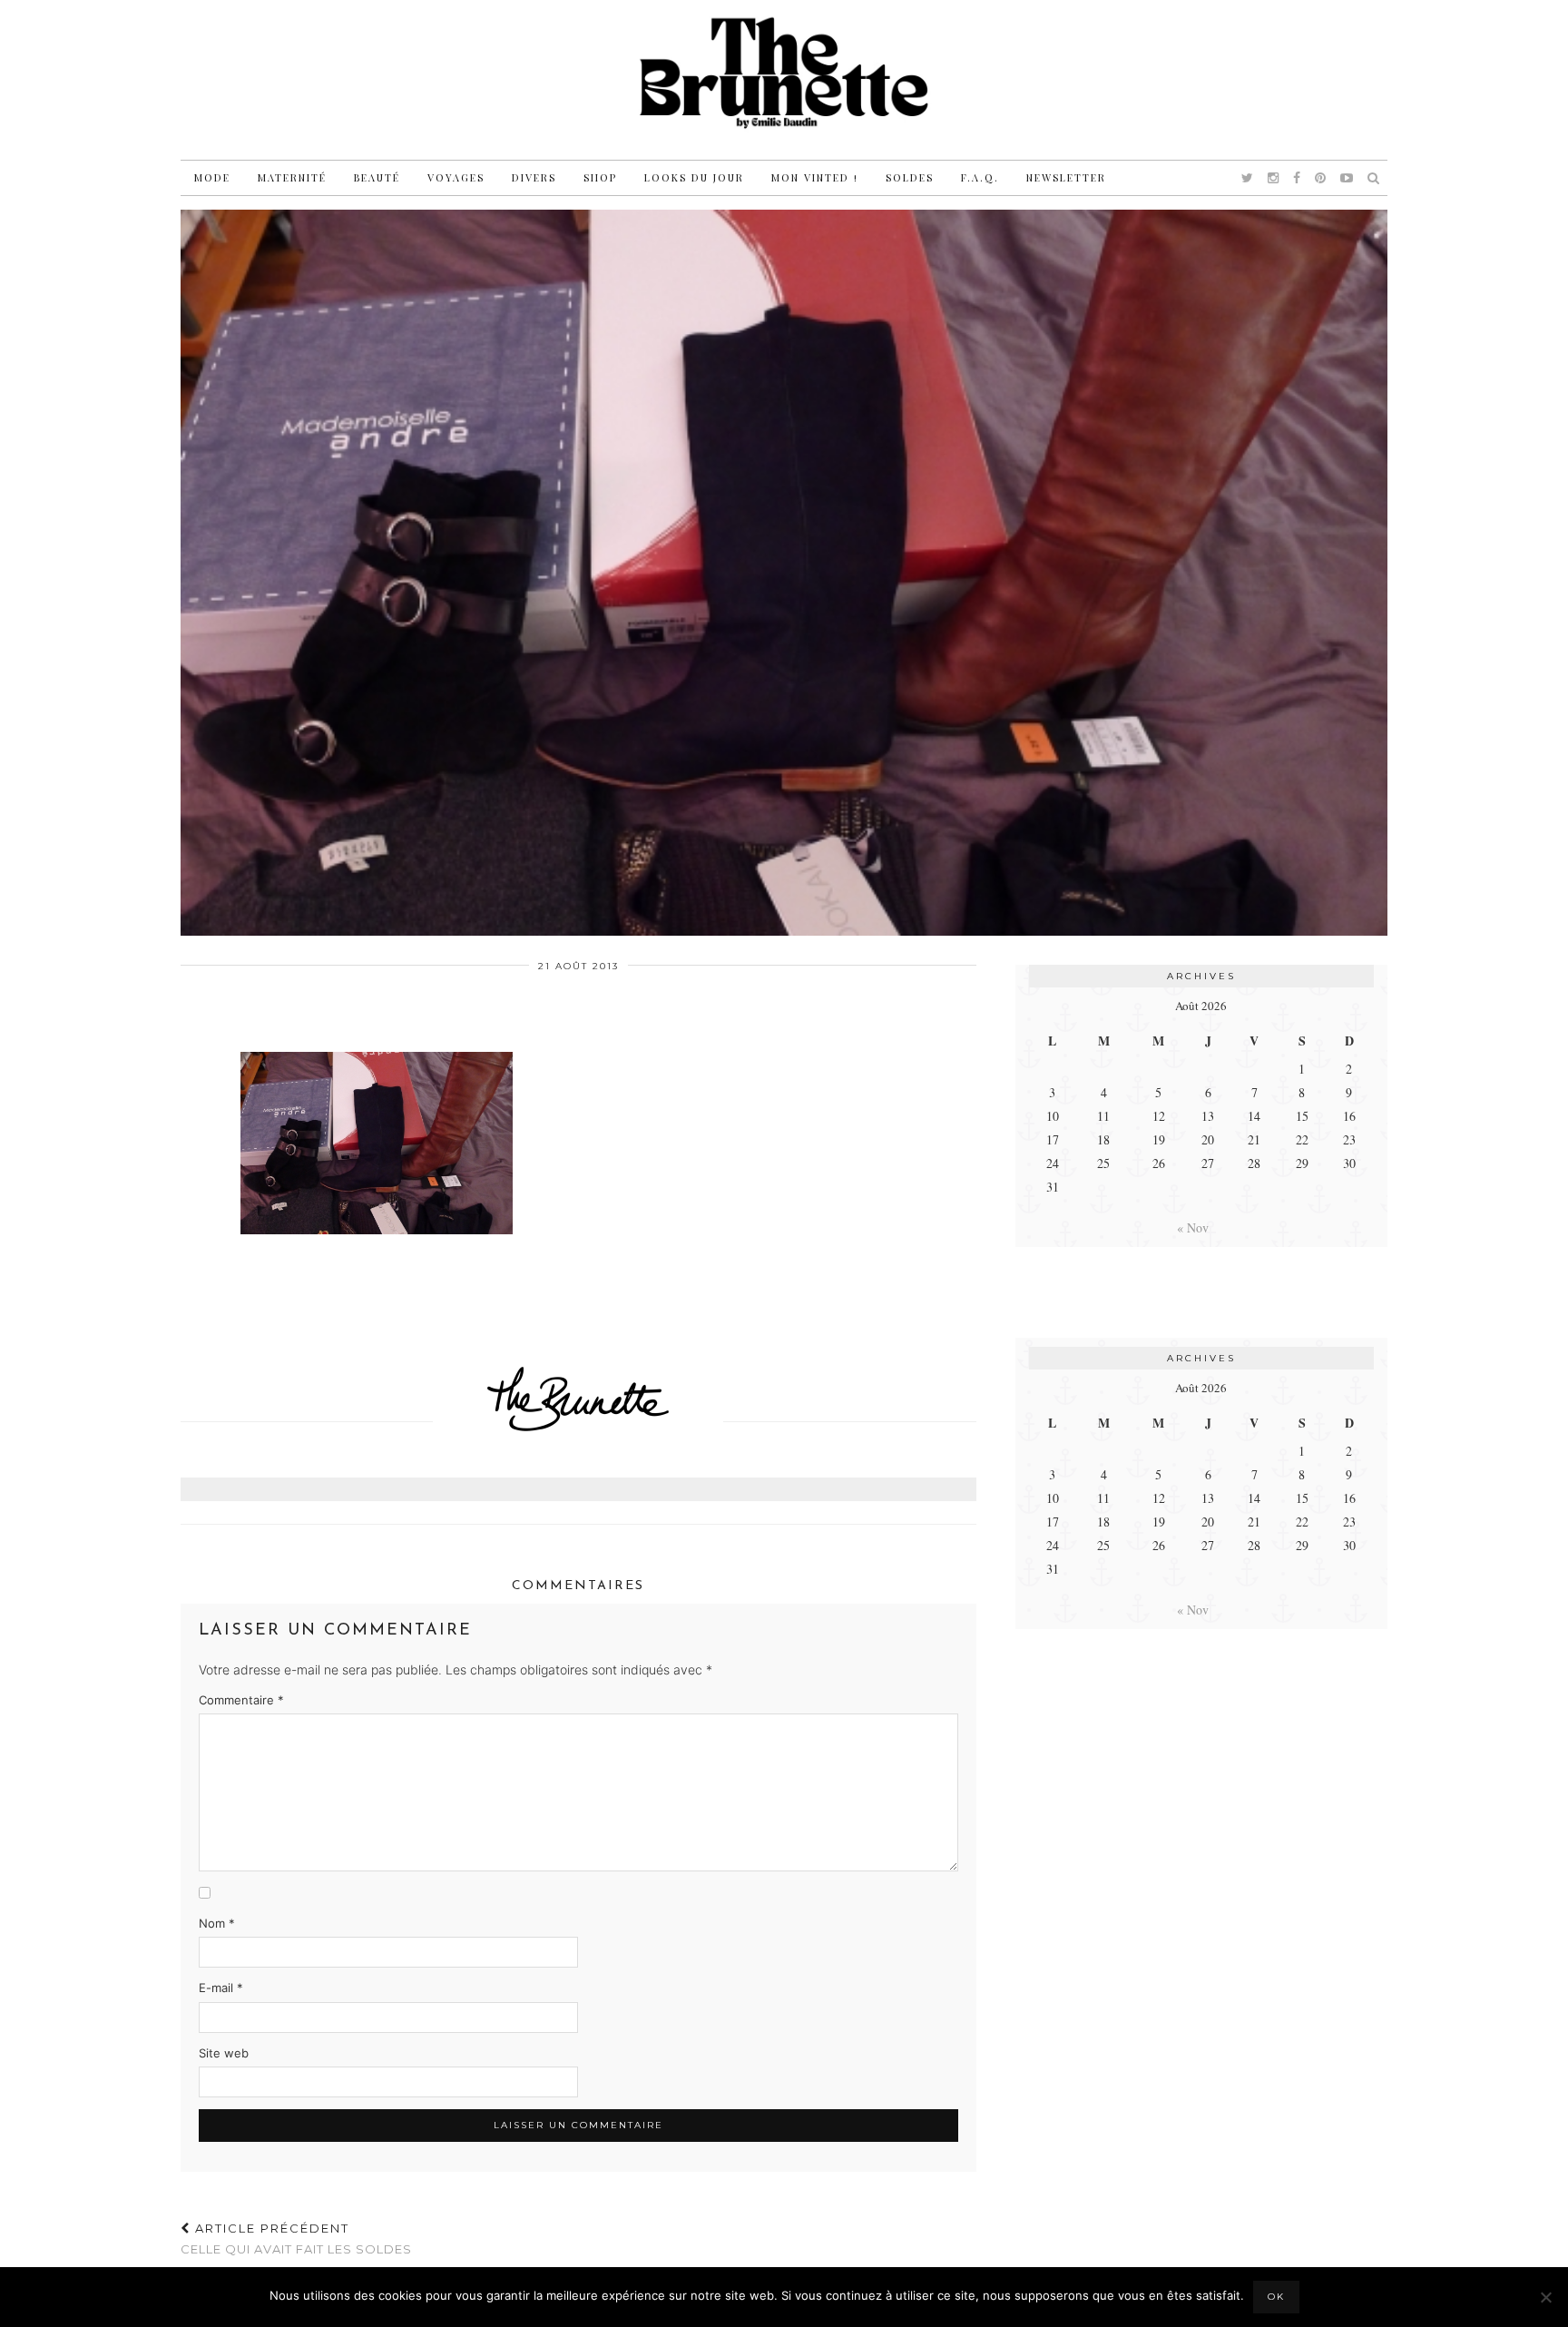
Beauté (377, 177)
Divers (534, 177)
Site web (224, 2053)
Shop (600, 177)
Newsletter (1066, 177)
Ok (1276, 2297)
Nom (217, 1923)
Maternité (292, 177)
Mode (212, 177)
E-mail (221, 1988)
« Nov (1193, 1227)
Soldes (910, 177)
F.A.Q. (980, 177)
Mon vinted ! (815, 177)
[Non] (1545, 2297)
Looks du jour (694, 177)
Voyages (456, 177)
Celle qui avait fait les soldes (296, 2239)
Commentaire (241, 1700)
